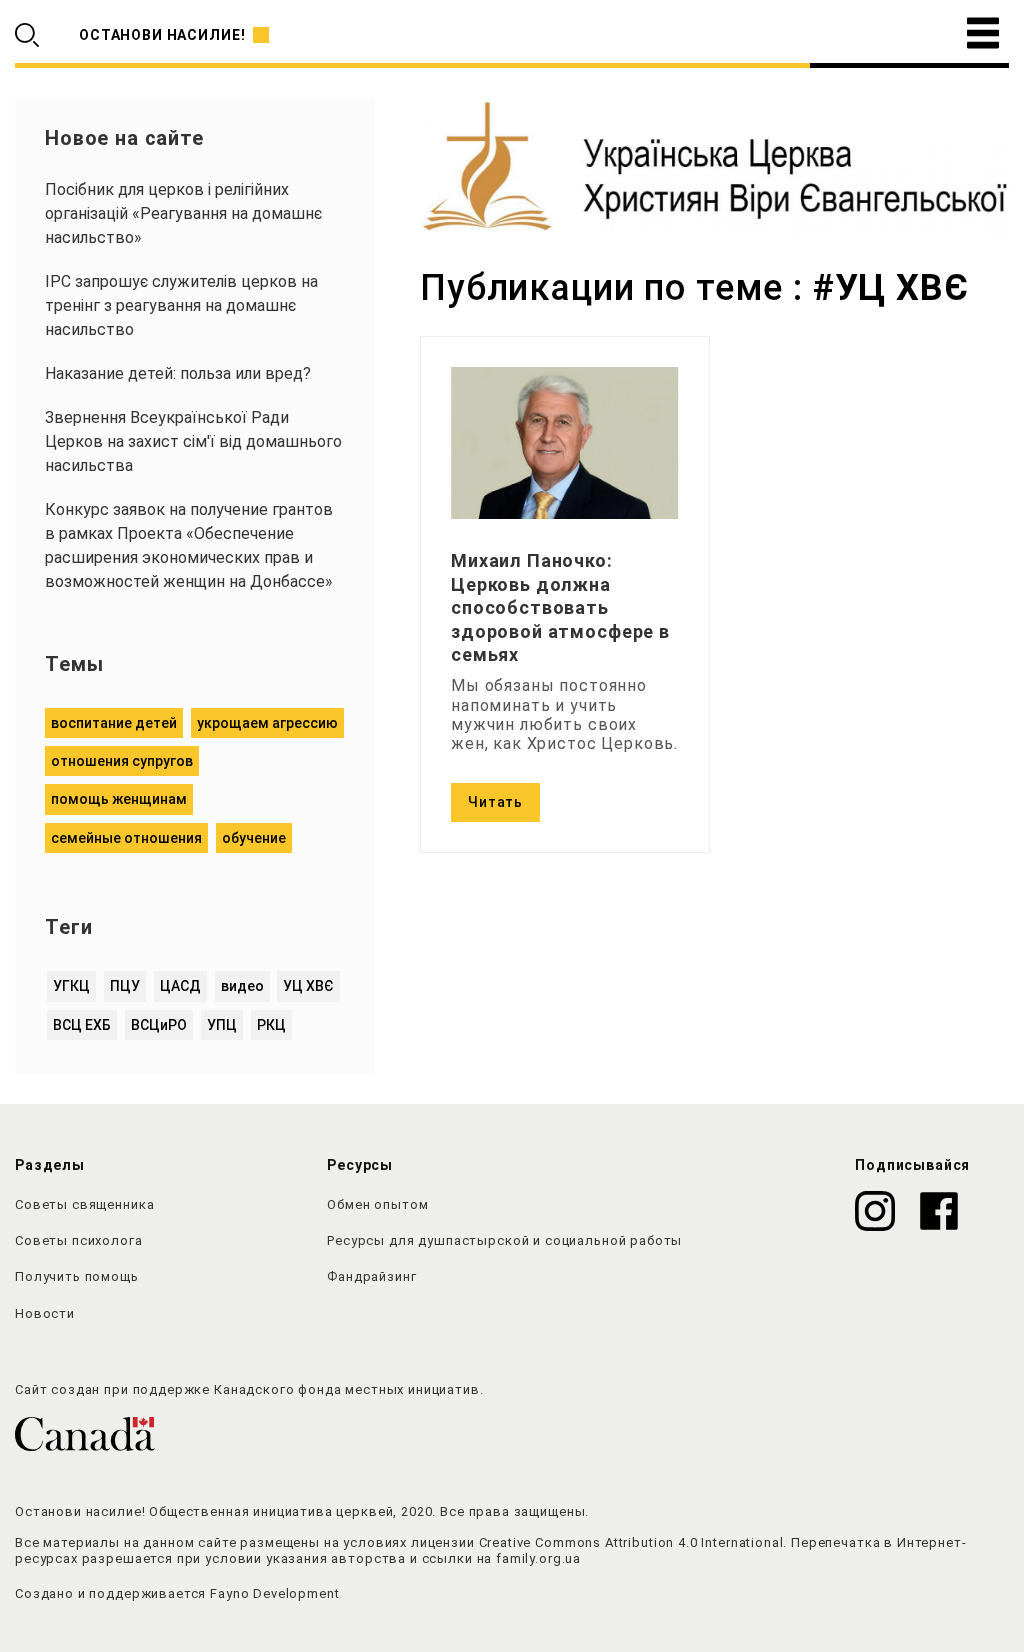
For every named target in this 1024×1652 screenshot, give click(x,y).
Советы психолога (79, 1240)
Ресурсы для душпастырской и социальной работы (504, 1240)
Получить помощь (77, 1276)
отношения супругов (122, 761)
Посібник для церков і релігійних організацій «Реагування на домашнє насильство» (183, 213)
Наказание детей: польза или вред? (178, 373)
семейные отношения (126, 838)
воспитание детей (114, 723)
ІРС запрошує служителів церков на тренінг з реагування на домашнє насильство (181, 305)
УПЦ (222, 1025)
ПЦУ (125, 986)
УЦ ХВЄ (308, 986)
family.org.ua (538, 1558)
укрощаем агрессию (267, 723)
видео (242, 986)
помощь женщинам (119, 799)
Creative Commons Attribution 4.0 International (631, 1542)
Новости (45, 1313)
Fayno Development (274, 1593)
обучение (254, 838)
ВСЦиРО (159, 1025)
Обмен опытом (377, 1204)
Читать (495, 802)
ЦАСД (180, 986)
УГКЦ (71, 986)
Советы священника (84, 1204)
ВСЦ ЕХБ (82, 1025)
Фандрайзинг (371, 1276)
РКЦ (271, 1025)
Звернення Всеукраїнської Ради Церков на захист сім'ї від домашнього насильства (193, 441)
